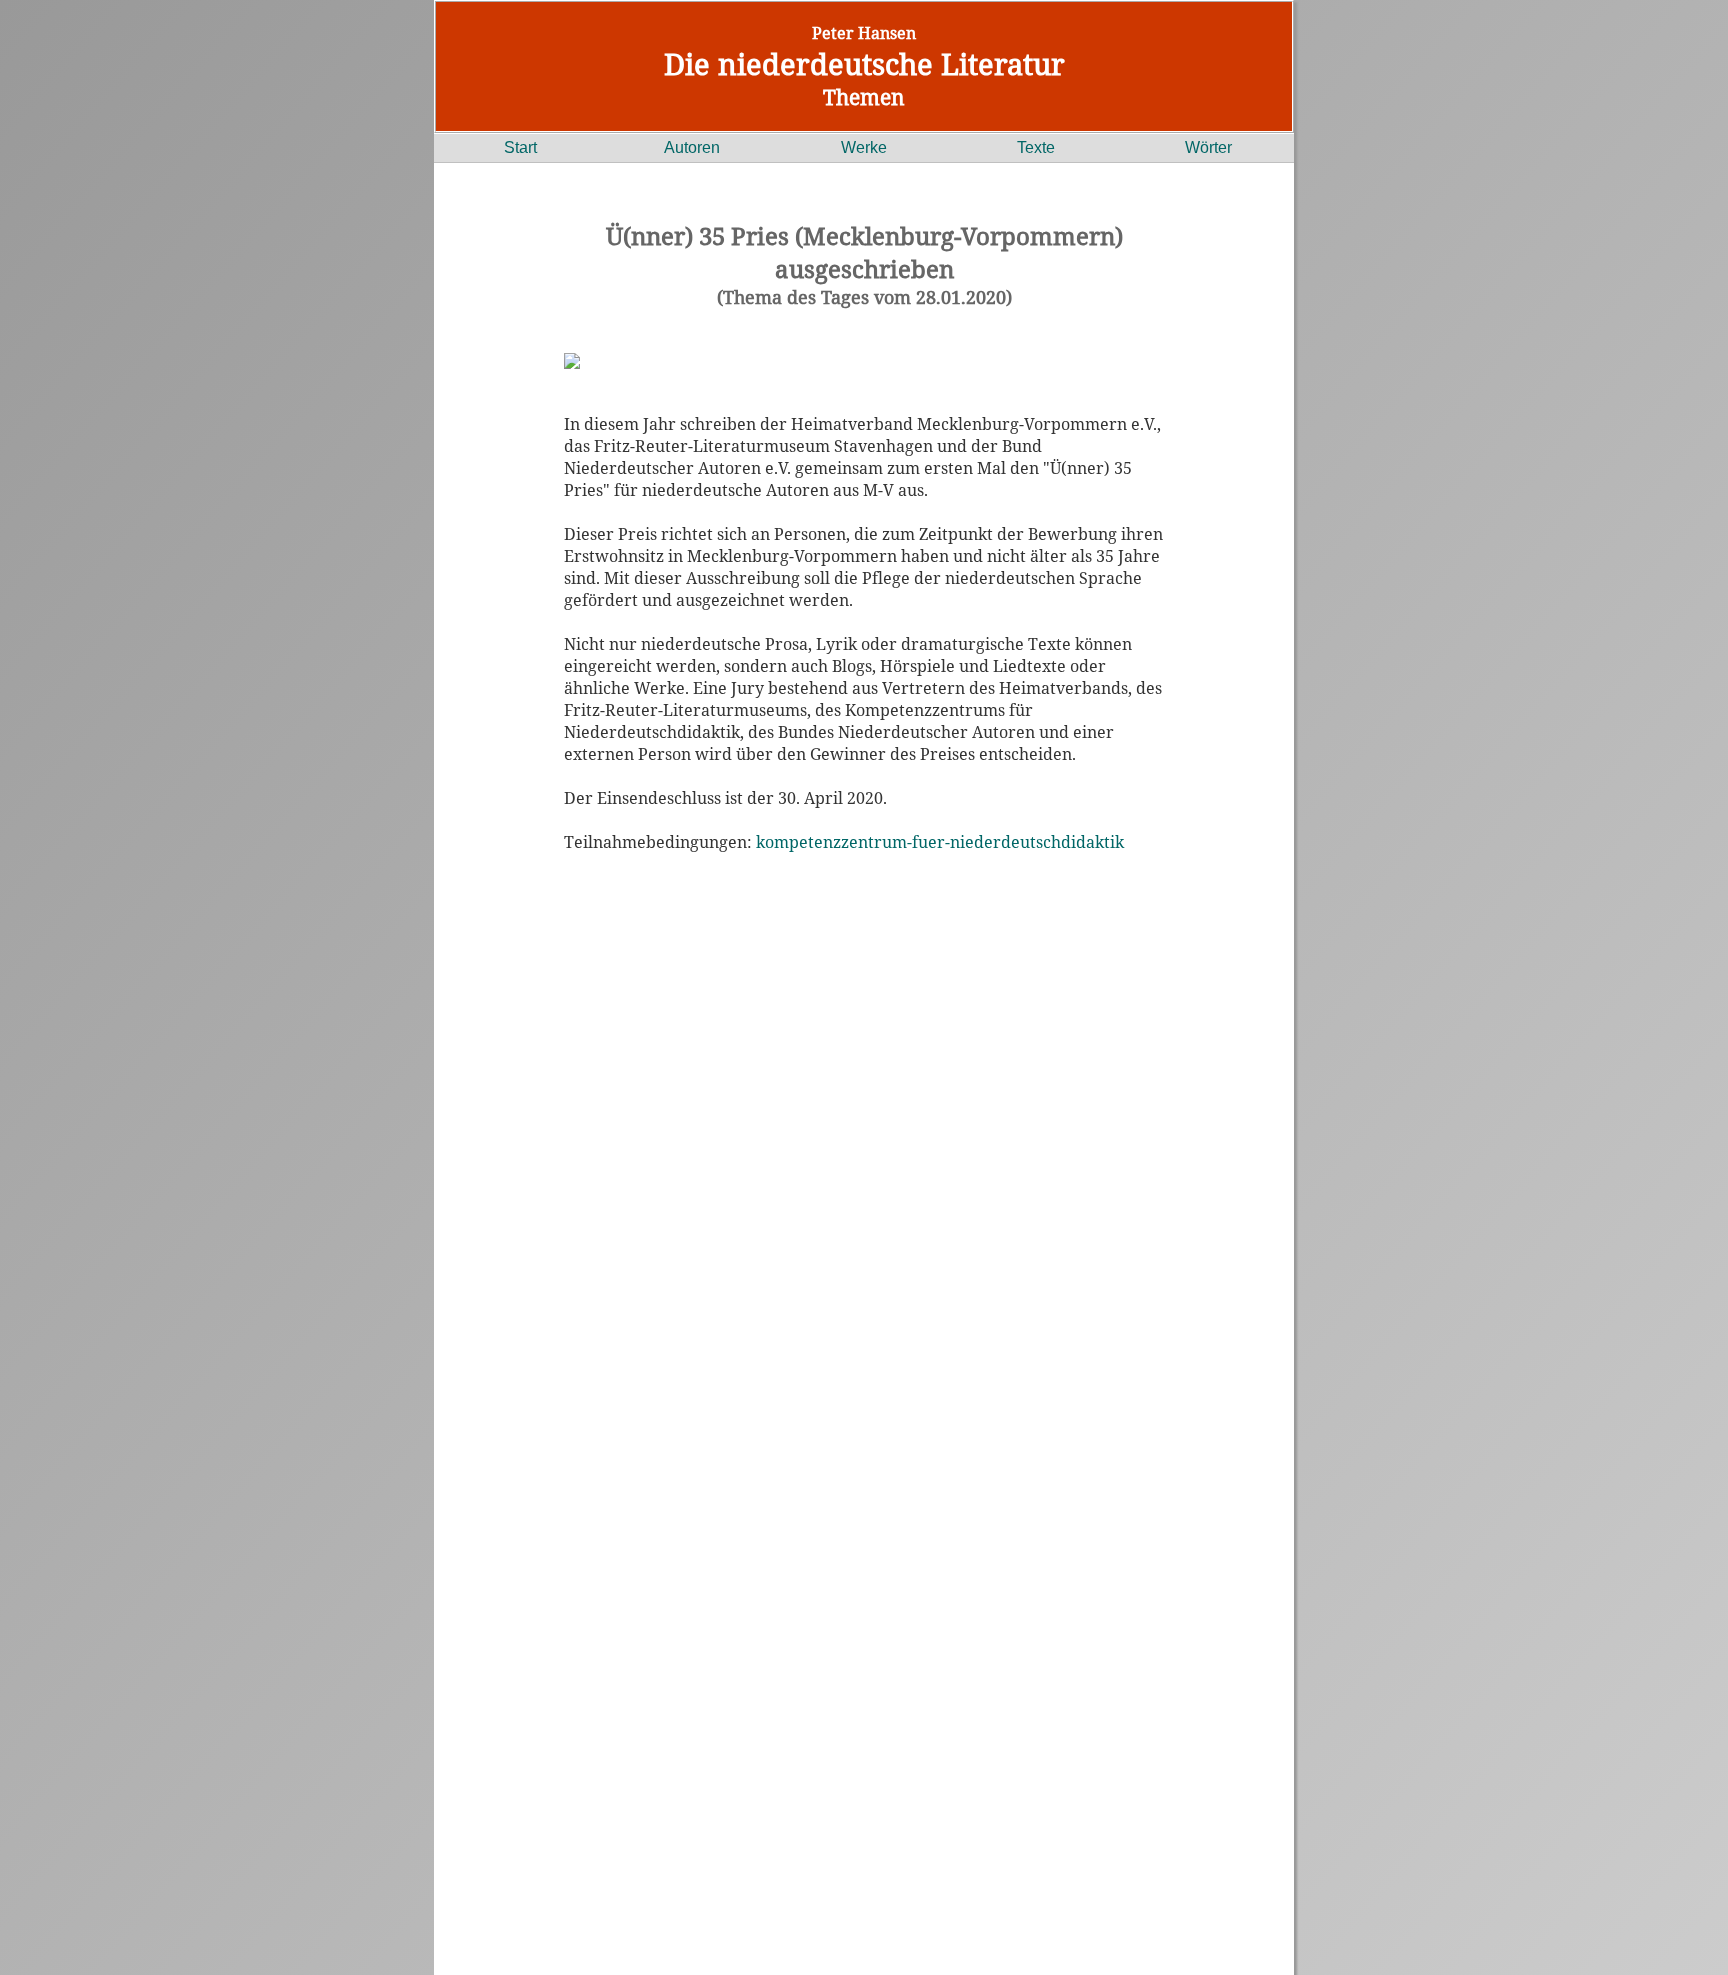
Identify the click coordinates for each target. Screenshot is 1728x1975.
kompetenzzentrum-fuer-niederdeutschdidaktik (940, 842)
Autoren (692, 147)
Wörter (1208, 147)
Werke (864, 147)
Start (520, 147)
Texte (1036, 147)
